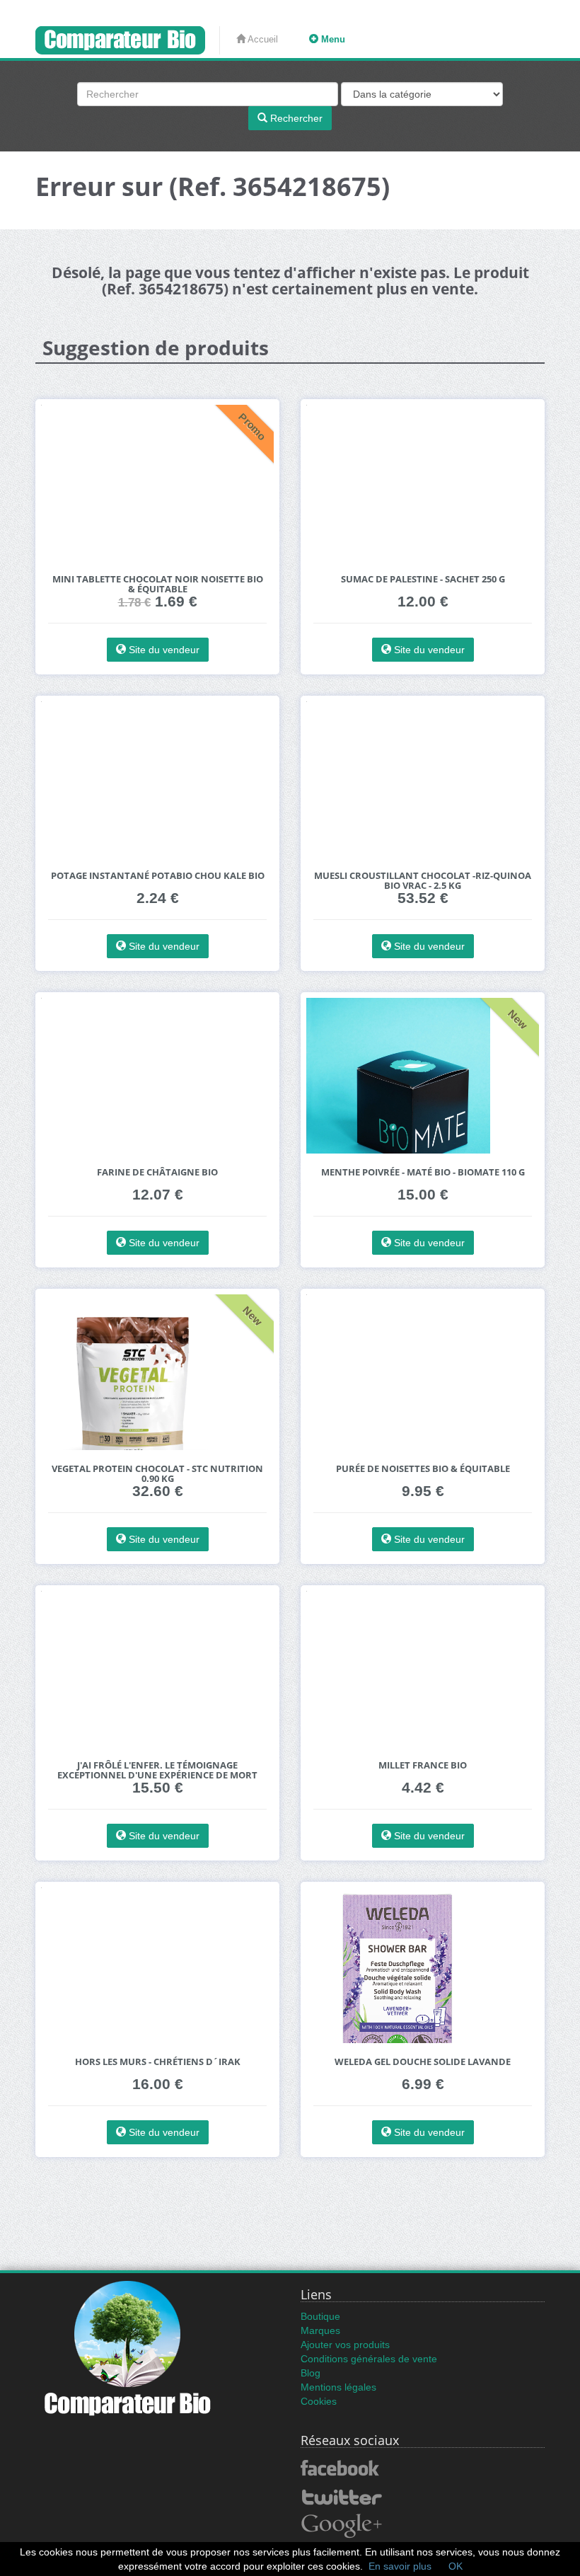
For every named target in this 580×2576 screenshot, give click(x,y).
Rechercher (295, 118)
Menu (332, 39)
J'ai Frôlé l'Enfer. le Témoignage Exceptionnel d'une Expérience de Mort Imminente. (157, 1775)
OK (456, 2566)
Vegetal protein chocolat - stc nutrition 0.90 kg (157, 1474)
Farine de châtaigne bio (157, 1172)
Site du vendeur (163, 650)
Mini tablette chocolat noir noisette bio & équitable (158, 584)
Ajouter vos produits (345, 2345)
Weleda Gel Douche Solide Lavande (423, 2062)
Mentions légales (338, 2387)
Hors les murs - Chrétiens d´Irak (158, 2062)
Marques (320, 2330)
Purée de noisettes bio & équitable (423, 1469)
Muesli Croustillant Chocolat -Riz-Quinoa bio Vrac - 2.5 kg (423, 881)
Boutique (320, 2316)
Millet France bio (423, 1765)
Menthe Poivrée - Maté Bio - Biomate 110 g (423, 1172)
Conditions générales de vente (369, 2359)
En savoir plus (400, 2566)
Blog (311, 2373)
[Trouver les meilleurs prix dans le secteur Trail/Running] (128, 40)
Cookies (319, 2401)
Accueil (262, 39)
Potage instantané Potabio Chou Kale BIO (158, 876)
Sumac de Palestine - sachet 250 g (423, 579)
